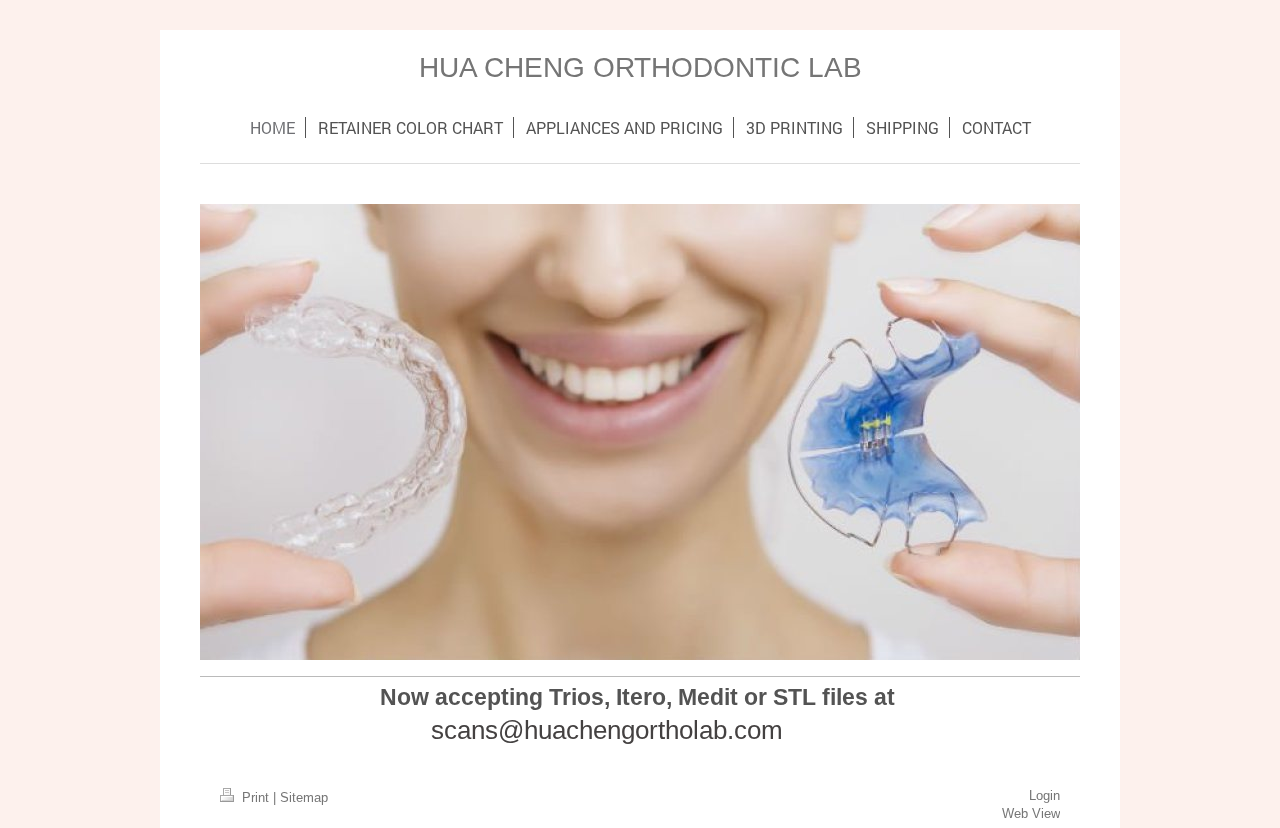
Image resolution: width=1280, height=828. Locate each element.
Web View (1031, 814)
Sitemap (304, 798)
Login (1044, 796)
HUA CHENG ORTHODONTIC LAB (640, 67)
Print (255, 798)
